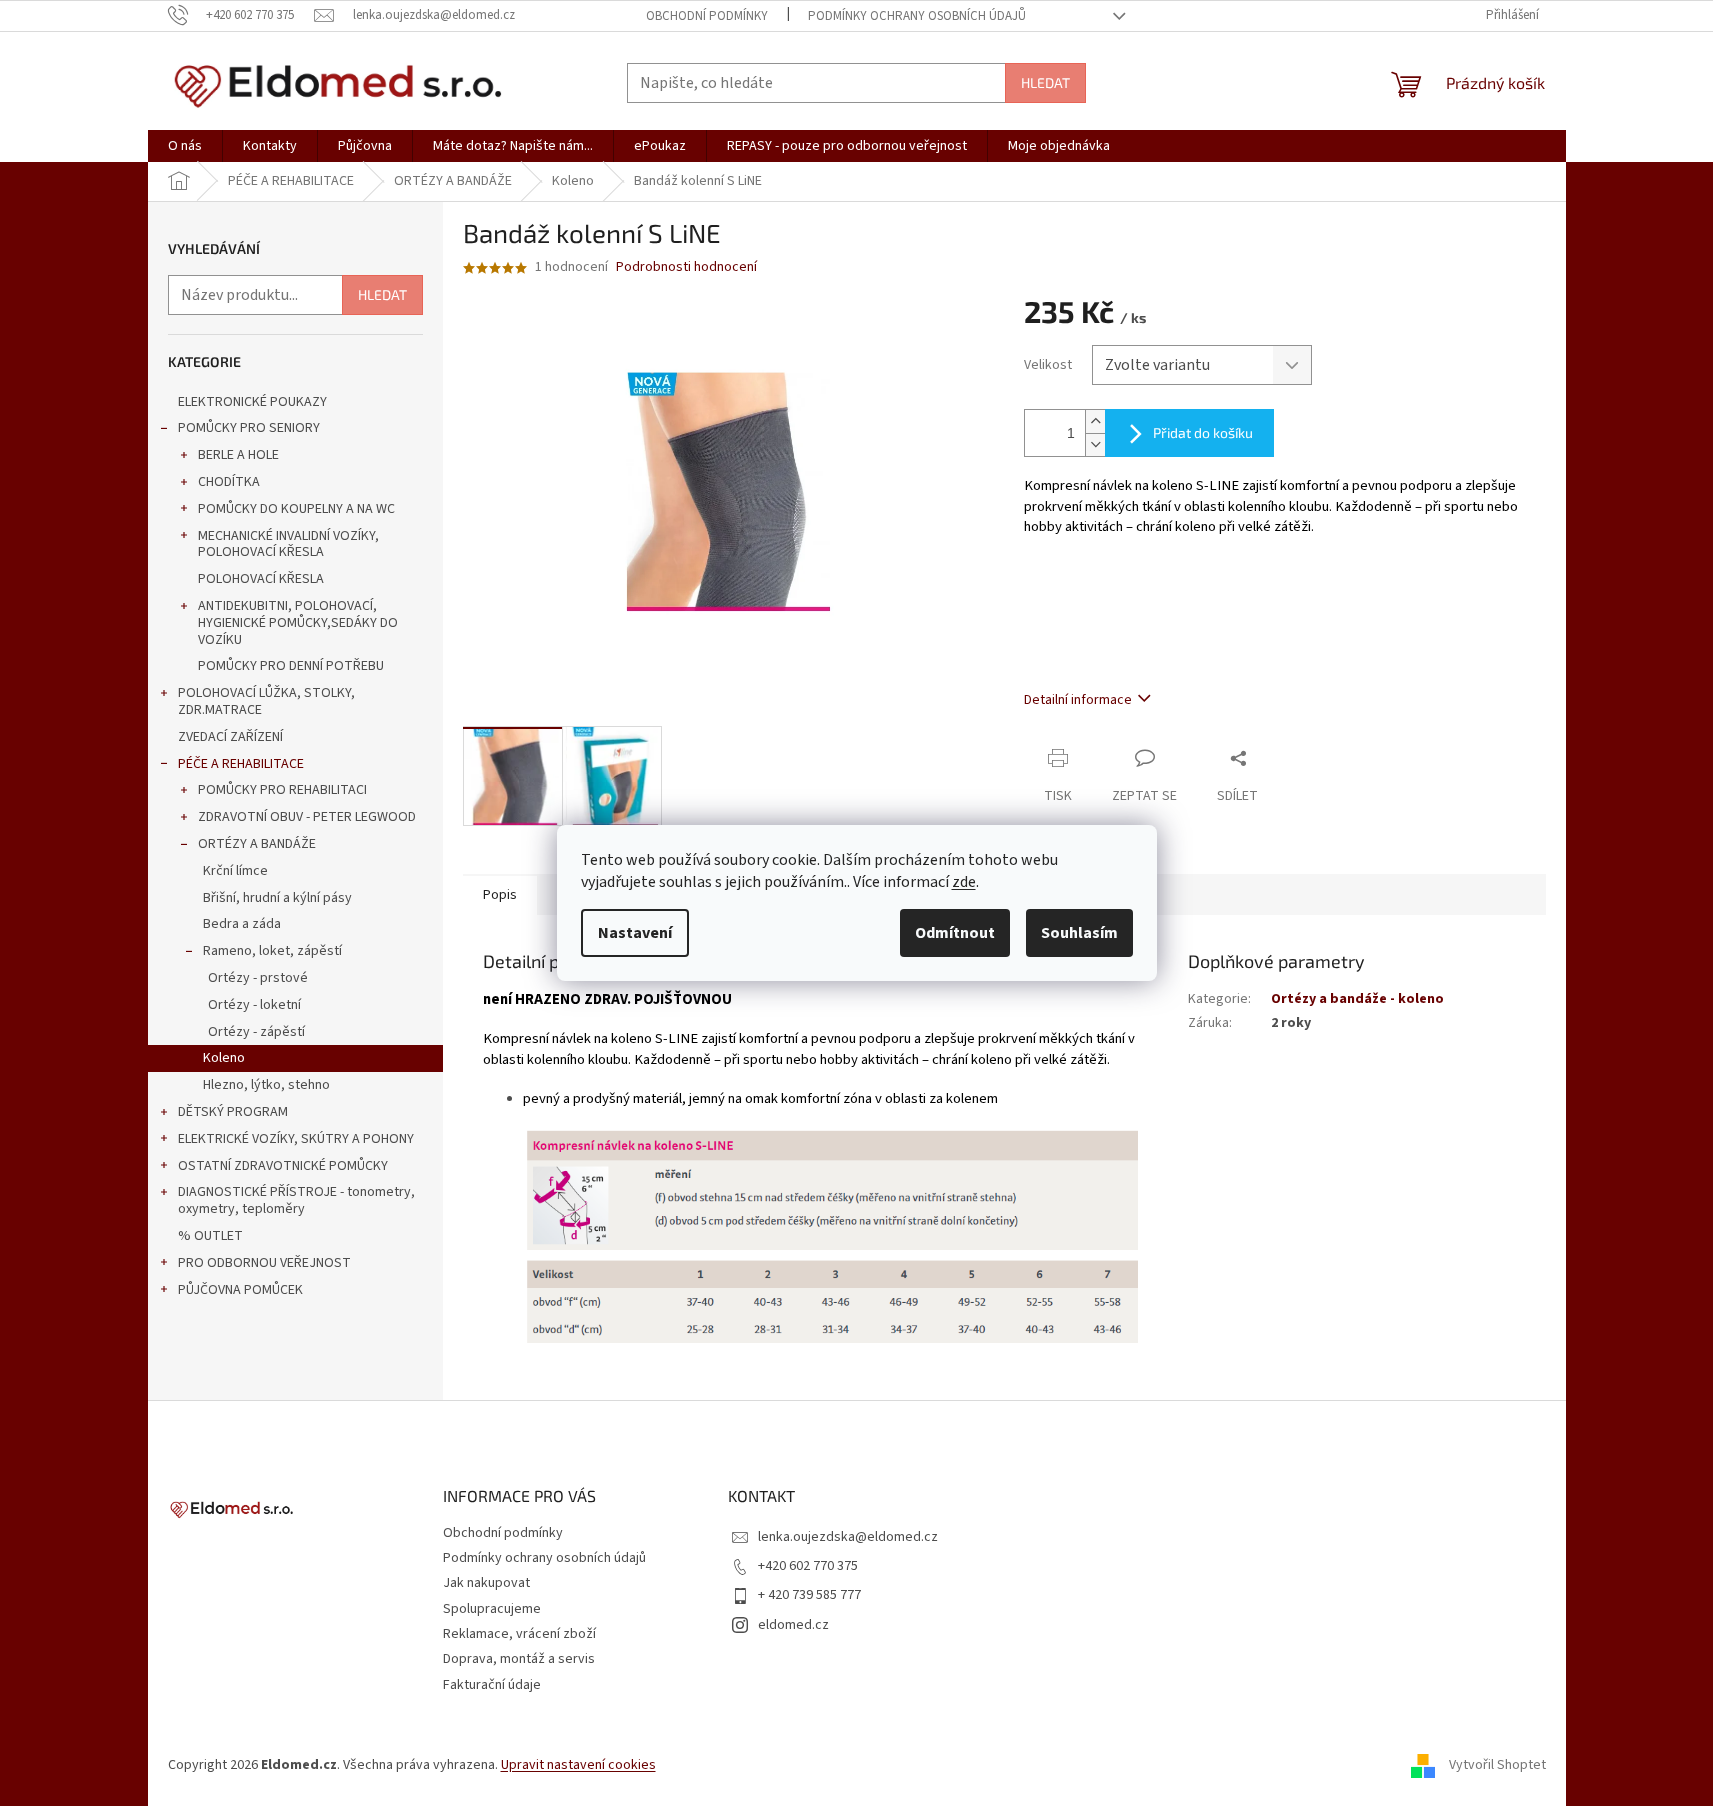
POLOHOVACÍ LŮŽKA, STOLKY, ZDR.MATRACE (266, 701)
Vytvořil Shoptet (1497, 1765)
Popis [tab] (500, 895)
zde (964, 882)
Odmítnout (955, 933)
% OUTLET (210, 1236)
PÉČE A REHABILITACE (241, 764)
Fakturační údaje (492, 1685)
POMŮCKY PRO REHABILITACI (282, 790)
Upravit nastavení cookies (578, 1765)
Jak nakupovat (486, 1583)
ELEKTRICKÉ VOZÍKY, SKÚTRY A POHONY (296, 1139)
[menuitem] (185, 146)
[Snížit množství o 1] (1095, 444)
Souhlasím (1079, 933)
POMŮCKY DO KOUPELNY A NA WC (296, 509)
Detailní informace (1078, 700)
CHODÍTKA (229, 482)
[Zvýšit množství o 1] (1095, 421)
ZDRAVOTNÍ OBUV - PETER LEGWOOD (307, 817)
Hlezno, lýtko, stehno (266, 1085)
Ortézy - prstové (258, 978)
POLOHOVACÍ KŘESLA (261, 579)
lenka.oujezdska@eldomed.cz (848, 1537)
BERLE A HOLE (238, 455)
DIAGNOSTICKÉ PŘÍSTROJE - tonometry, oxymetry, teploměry (296, 1200)
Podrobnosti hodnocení (686, 267)
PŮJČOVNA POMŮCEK (240, 1290)
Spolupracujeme (492, 1609)
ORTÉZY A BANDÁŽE (257, 844)
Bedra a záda (242, 924)
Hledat (1045, 82)
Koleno (224, 1058)
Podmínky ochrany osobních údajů (917, 16)
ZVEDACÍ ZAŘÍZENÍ (230, 737)
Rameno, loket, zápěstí (272, 951)
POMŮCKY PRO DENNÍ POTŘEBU (291, 666)
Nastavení (635, 933)
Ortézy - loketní (254, 1005)
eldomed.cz (793, 1625)
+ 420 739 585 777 (809, 1595)
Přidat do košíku (1203, 432)
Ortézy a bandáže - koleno (1357, 999)
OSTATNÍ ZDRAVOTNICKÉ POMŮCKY (283, 1166)
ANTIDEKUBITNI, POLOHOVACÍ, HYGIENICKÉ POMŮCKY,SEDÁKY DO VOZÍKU (298, 623)
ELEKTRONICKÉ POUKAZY (252, 402)
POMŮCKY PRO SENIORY (249, 428)
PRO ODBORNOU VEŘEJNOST (264, 1263)
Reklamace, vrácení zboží (519, 1634)
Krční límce (235, 871)
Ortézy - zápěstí (256, 1032)
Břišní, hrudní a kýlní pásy (277, 898)
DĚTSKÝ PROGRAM (233, 1112)
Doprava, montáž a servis (519, 1659)
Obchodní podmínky (707, 16)
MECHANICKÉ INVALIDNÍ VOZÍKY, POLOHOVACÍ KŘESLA (288, 544)
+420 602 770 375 (808, 1566)
